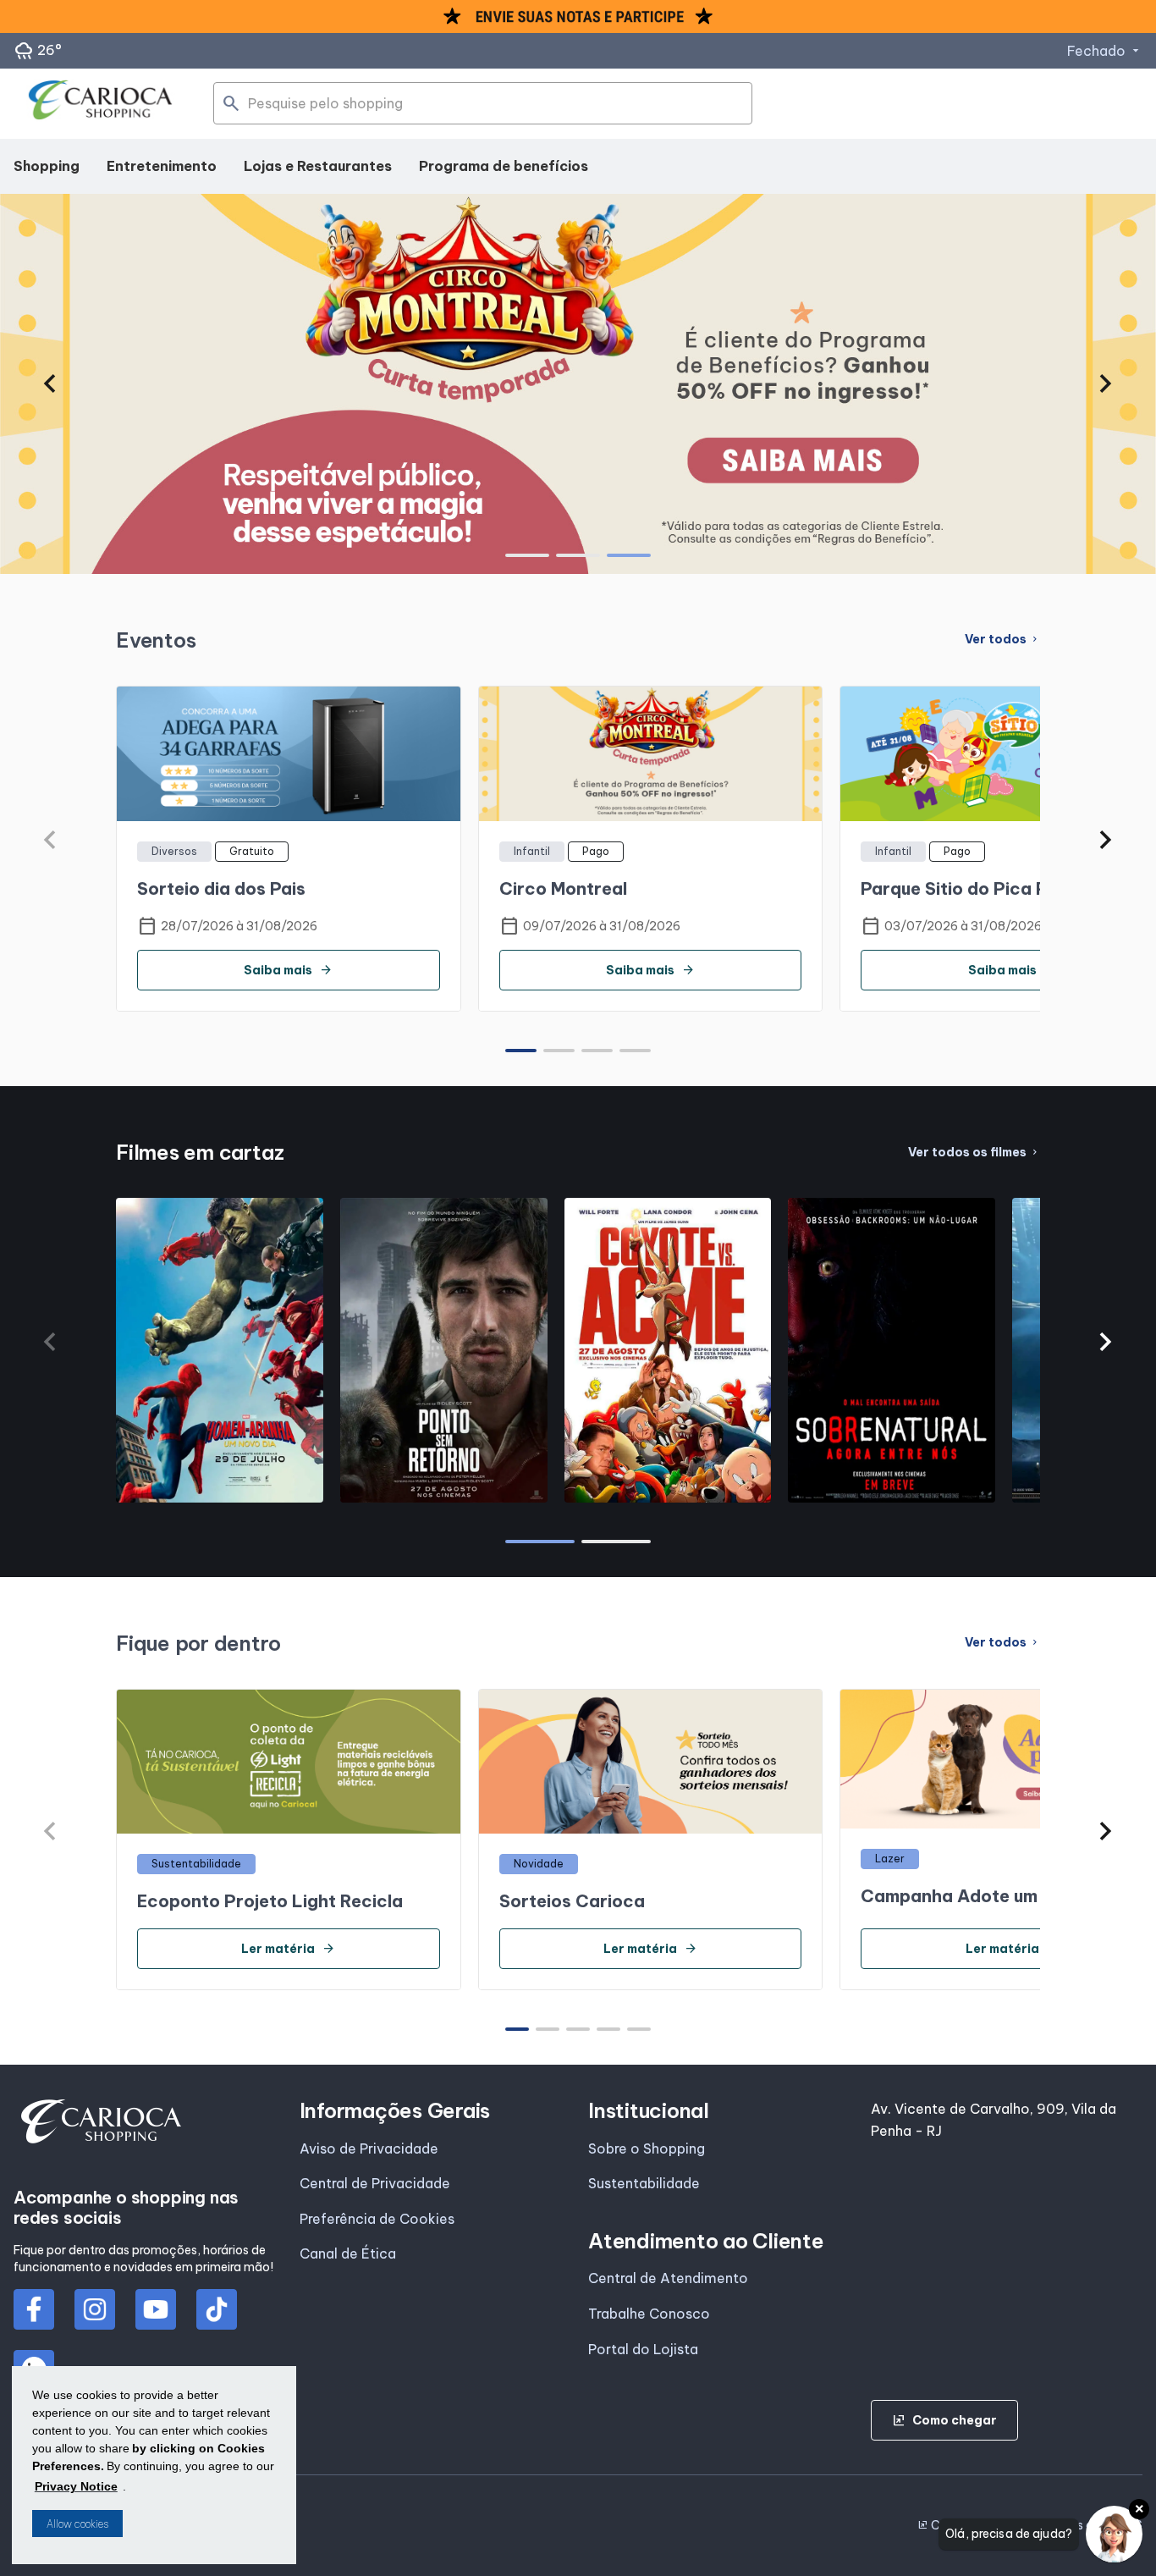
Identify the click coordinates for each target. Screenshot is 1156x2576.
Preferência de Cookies (377, 2219)
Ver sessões (219, 1494)
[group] (578, 383)
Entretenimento (162, 166)
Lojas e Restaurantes (318, 166)
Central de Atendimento (668, 2278)
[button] (50, 383)
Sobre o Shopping (647, 2149)
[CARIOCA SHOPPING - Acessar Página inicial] (101, 104)
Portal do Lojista (643, 2349)
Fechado (1105, 51)
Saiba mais (288, 970)
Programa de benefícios (504, 166)
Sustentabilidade (644, 2183)
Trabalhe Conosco (649, 2314)
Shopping (47, 166)
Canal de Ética (348, 2253)
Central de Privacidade (375, 2183)
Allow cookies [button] (77, 2524)
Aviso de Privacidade (369, 2149)
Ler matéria (288, 1949)
